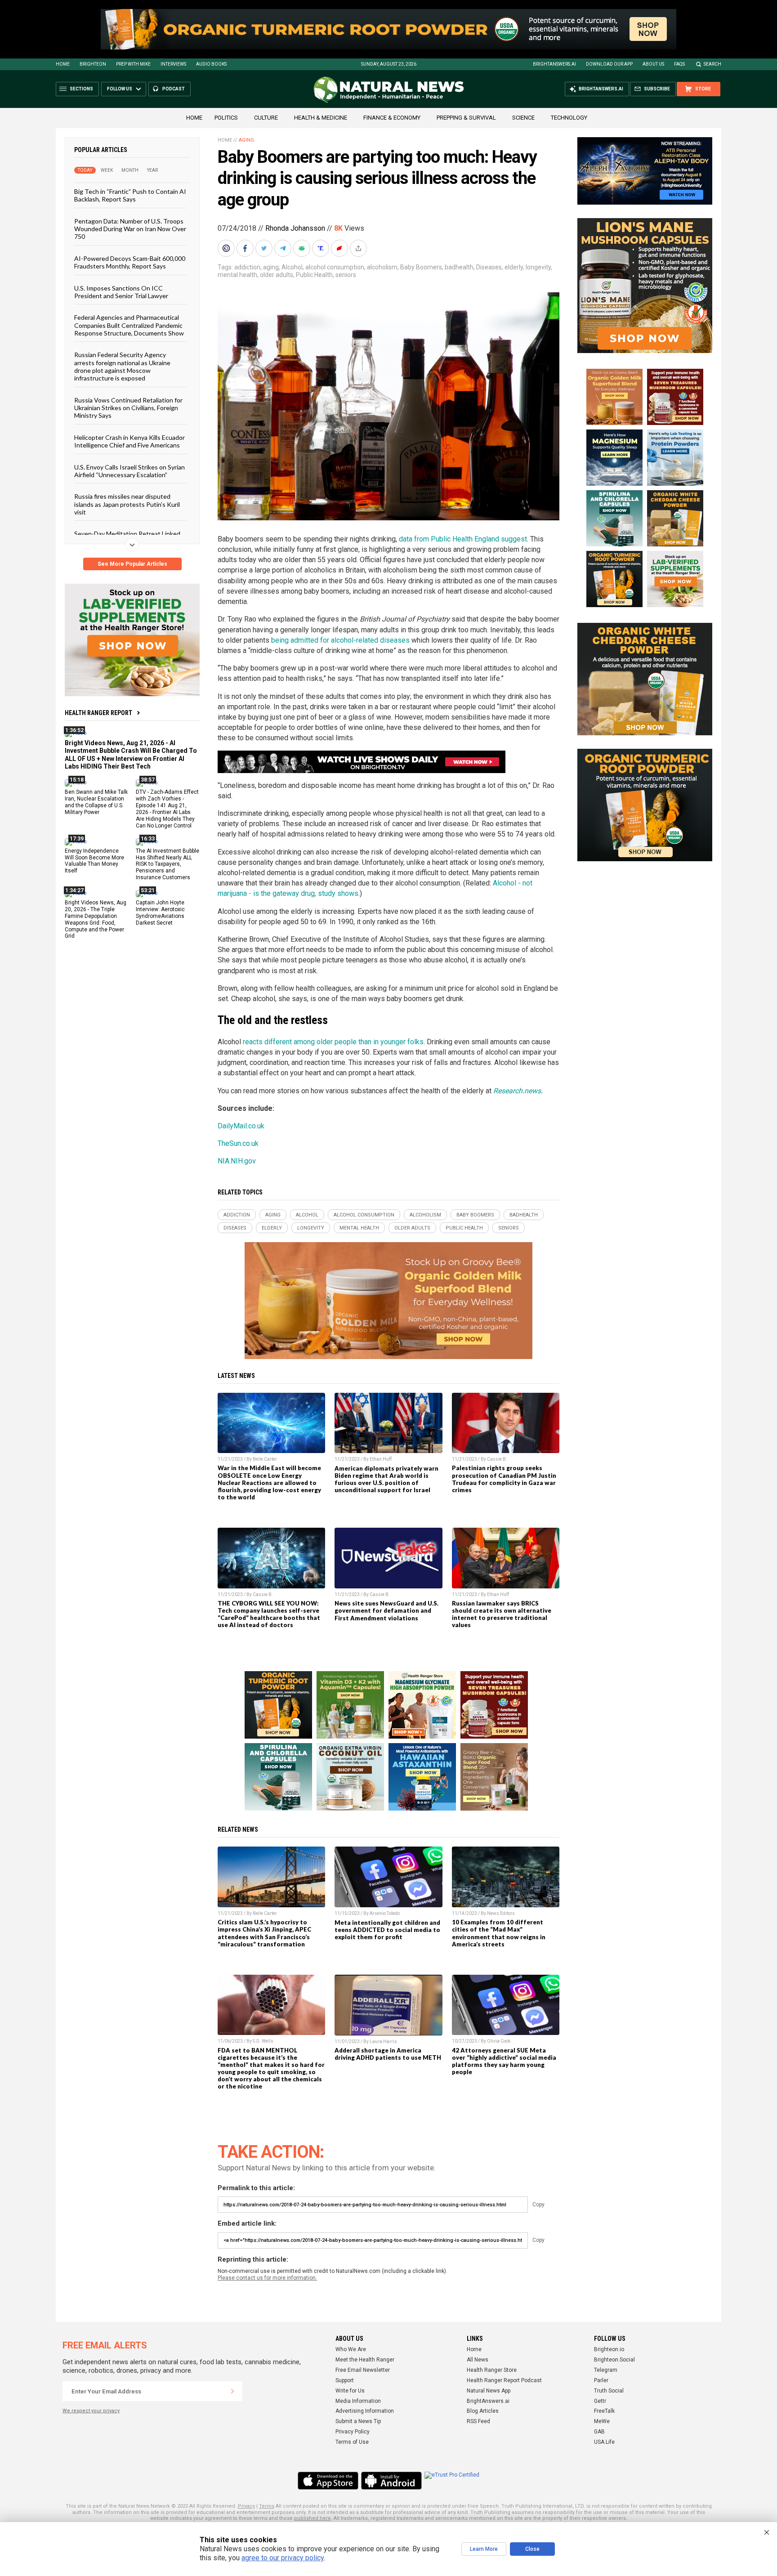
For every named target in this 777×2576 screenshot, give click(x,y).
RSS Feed (478, 2421)
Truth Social (609, 2391)
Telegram (606, 2370)
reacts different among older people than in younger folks (333, 1042)
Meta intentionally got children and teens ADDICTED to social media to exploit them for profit (387, 1930)
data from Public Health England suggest (463, 539)
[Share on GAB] (303, 248)
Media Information (358, 2401)
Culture (266, 118)
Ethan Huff (381, 1459)
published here (313, 2518)
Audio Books (211, 64)
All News (478, 2360)
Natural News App (489, 2391)
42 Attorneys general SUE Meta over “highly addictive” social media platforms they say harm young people (504, 2061)
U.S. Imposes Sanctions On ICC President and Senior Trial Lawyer (121, 291)
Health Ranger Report (98, 713)
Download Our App (609, 64)
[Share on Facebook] (246, 248)
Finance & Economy (392, 118)
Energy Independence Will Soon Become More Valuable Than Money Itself (94, 861)
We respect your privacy (91, 2411)
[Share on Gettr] (340, 248)
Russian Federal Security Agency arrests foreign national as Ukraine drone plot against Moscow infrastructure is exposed (122, 366)
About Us (653, 64)
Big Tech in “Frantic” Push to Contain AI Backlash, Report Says (130, 195)
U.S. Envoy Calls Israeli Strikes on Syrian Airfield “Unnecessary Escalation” (129, 470)
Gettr (600, 2401)
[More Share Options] (359, 248)
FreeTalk (604, 2411)
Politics (226, 118)
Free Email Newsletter (363, 2370)
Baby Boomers (421, 267)
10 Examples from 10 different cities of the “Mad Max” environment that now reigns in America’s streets (499, 1933)
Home (63, 64)
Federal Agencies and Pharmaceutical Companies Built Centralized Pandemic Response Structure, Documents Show (129, 325)
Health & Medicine (321, 118)
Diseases (489, 267)
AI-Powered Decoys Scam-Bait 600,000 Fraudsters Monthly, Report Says (130, 262)
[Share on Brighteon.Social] (227, 248)
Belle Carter (265, 1459)
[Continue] (232, 2391)
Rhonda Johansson (295, 228)
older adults (277, 275)
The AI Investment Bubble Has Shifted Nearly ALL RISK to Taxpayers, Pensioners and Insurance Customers (167, 864)
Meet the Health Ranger (365, 2360)
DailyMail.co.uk (241, 1126)
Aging (246, 140)
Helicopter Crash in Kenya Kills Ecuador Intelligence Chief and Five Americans (129, 441)
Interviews (173, 64)
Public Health (314, 275)
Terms (267, 2506)
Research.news (517, 1091)
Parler (601, 2380)
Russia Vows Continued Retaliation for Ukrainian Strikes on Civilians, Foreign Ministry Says (128, 407)
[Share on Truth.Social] (322, 248)
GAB (599, 2432)
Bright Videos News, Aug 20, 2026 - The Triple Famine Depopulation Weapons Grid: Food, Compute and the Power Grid (96, 919)
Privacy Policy (353, 2432)
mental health (237, 275)
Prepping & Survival (466, 118)
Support (345, 2380)
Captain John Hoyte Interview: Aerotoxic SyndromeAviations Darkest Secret (160, 913)
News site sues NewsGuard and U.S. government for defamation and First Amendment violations (386, 1610)
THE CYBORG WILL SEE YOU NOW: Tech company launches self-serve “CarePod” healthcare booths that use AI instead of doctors (269, 1614)
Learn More (484, 2549)
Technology (569, 118)
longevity (538, 267)
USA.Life (604, 2442)
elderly (514, 267)
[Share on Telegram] (284, 248)
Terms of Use (352, 2442)
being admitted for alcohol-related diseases (340, 640)
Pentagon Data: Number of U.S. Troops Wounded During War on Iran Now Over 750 (130, 228)
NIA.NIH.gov (237, 1161)
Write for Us (350, 2391)
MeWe (602, 2421)
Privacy (246, 2506)
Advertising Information (365, 2411)
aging (271, 267)
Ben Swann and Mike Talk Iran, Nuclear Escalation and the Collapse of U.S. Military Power (96, 802)
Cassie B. (497, 1459)
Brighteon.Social (614, 2360)
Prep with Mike (133, 64)
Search (712, 64)
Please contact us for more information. (267, 2278)
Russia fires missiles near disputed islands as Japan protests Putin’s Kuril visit (127, 504)
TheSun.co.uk (238, 1143)
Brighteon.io (609, 2349)
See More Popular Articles (132, 564)
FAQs (679, 64)
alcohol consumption (335, 267)
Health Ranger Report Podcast (504, 2380)
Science (523, 118)
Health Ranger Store (492, 2370)
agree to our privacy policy (283, 2558)
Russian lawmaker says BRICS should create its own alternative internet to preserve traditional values (502, 1614)
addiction (247, 267)
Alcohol (292, 267)
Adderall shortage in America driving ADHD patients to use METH (388, 2054)
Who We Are (351, 2349)
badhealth (459, 267)
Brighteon (93, 64)
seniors (346, 275)
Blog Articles (483, 2411)
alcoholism (382, 267)
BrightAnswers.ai (554, 64)
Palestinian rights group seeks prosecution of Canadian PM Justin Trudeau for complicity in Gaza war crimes (504, 1479)
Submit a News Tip (358, 2421)
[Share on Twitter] (265, 248)
